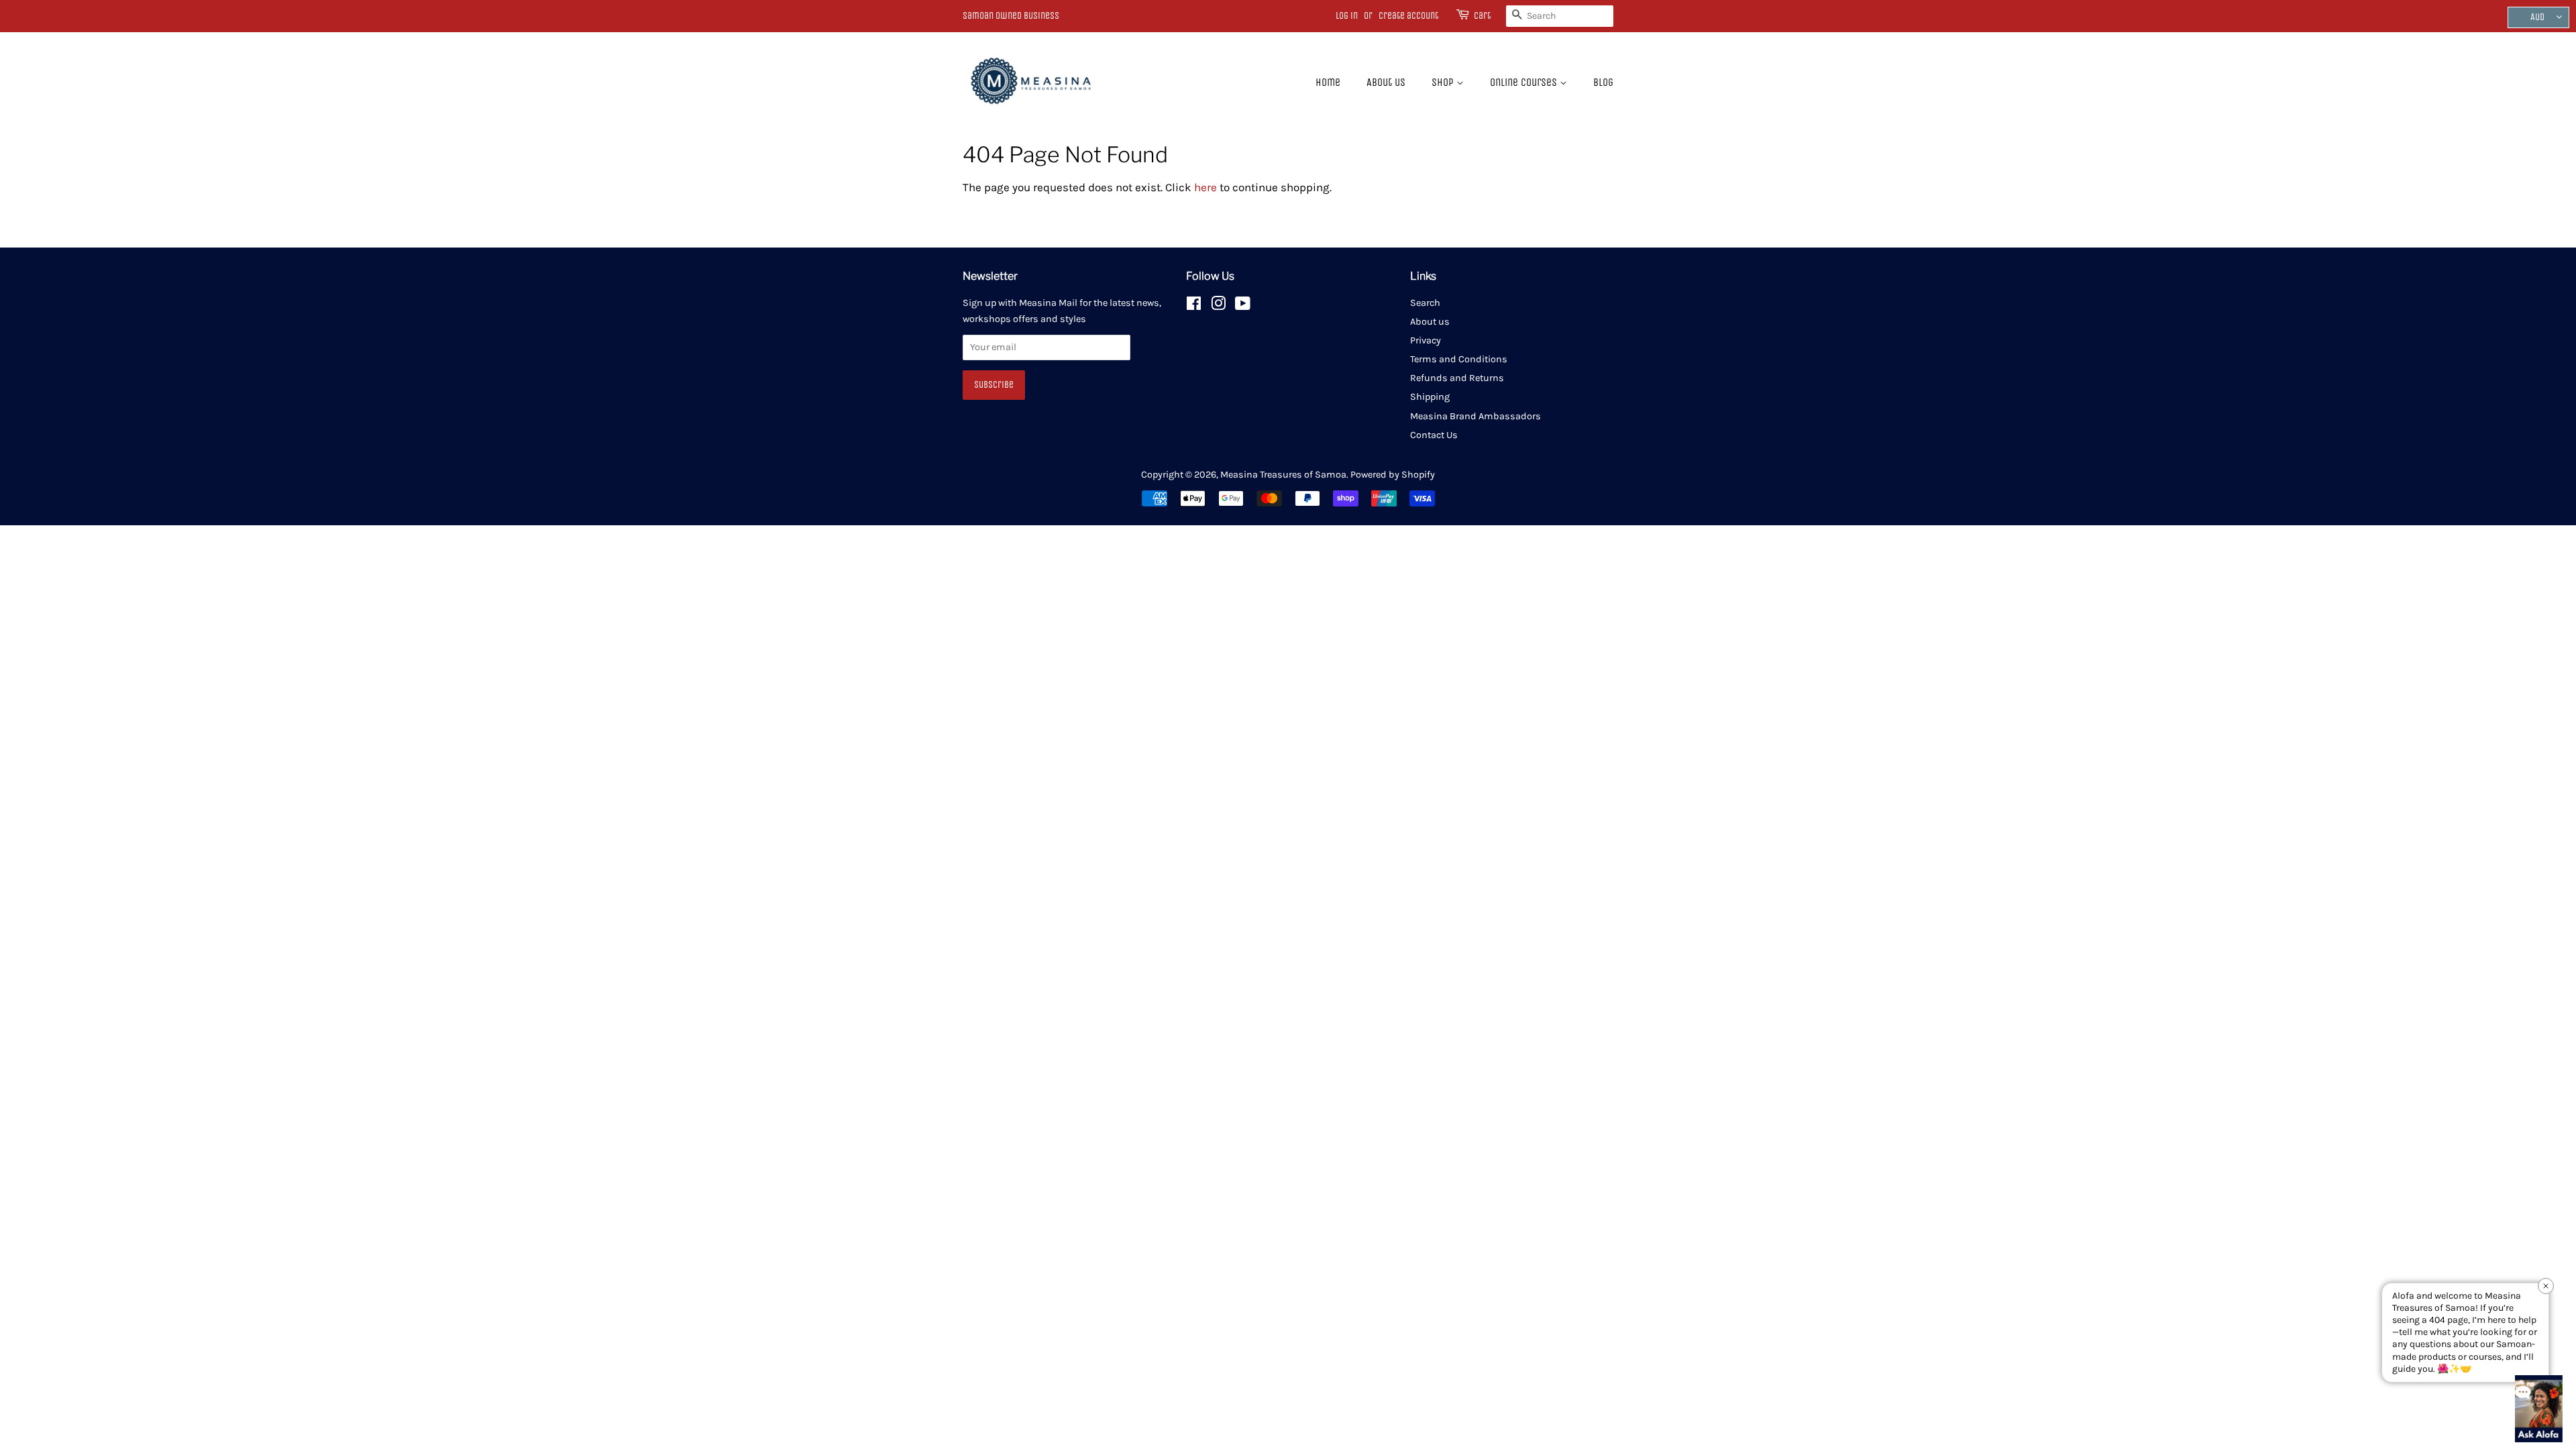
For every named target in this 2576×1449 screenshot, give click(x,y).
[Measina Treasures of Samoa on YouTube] (1243, 306)
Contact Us (1434, 435)
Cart (1482, 16)
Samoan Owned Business (1011, 16)
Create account (1408, 16)
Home (1328, 82)
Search (1425, 303)
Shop (1444, 82)
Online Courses (1525, 82)
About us (1386, 82)
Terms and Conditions (1459, 359)
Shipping (1430, 397)
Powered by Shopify (1393, 475)
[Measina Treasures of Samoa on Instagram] (1218, 306)
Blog (1603, 82)
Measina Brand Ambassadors (1475, 416)
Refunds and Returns (1457, 378)
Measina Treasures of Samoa (1283, 475)
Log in (1347, 16)
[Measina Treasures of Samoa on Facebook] (1194, 306)
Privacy (1426, 340)
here (1205, 187)
